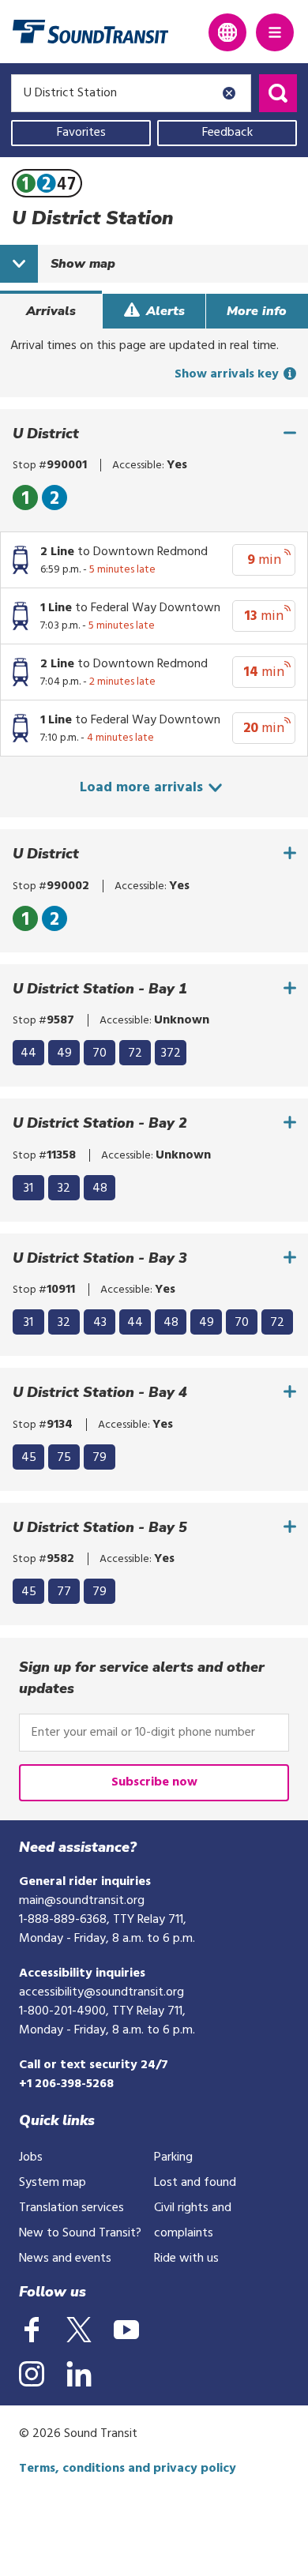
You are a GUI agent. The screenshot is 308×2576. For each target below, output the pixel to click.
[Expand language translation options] (227, 32)
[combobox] (131, 93)
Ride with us (186, 2259)
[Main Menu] (275, 32)
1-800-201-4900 (62, 2011)
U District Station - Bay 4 (100, 1393)
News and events (65, 2259)
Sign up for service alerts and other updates (142, 1678)
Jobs (31, 2157)
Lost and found (195, 2183)
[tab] (51, 311)
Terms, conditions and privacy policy (128, 2469)
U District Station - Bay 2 (100, 1123)
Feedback (227, 133)
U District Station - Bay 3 (100, 1258)
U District (46, 434)
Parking (173, 2157)
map (83, 264)
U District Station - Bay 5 (100, 1528)
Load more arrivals (143, 788)
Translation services (71, 2208)
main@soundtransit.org (82, 1901)
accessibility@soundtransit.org (101, 1992)
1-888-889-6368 (63, 1920)
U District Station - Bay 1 (100, 989)
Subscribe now (154, 1782)
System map (53, 2183)
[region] (154, 498)
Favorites (81, 133)
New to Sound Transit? (80, 2233)
